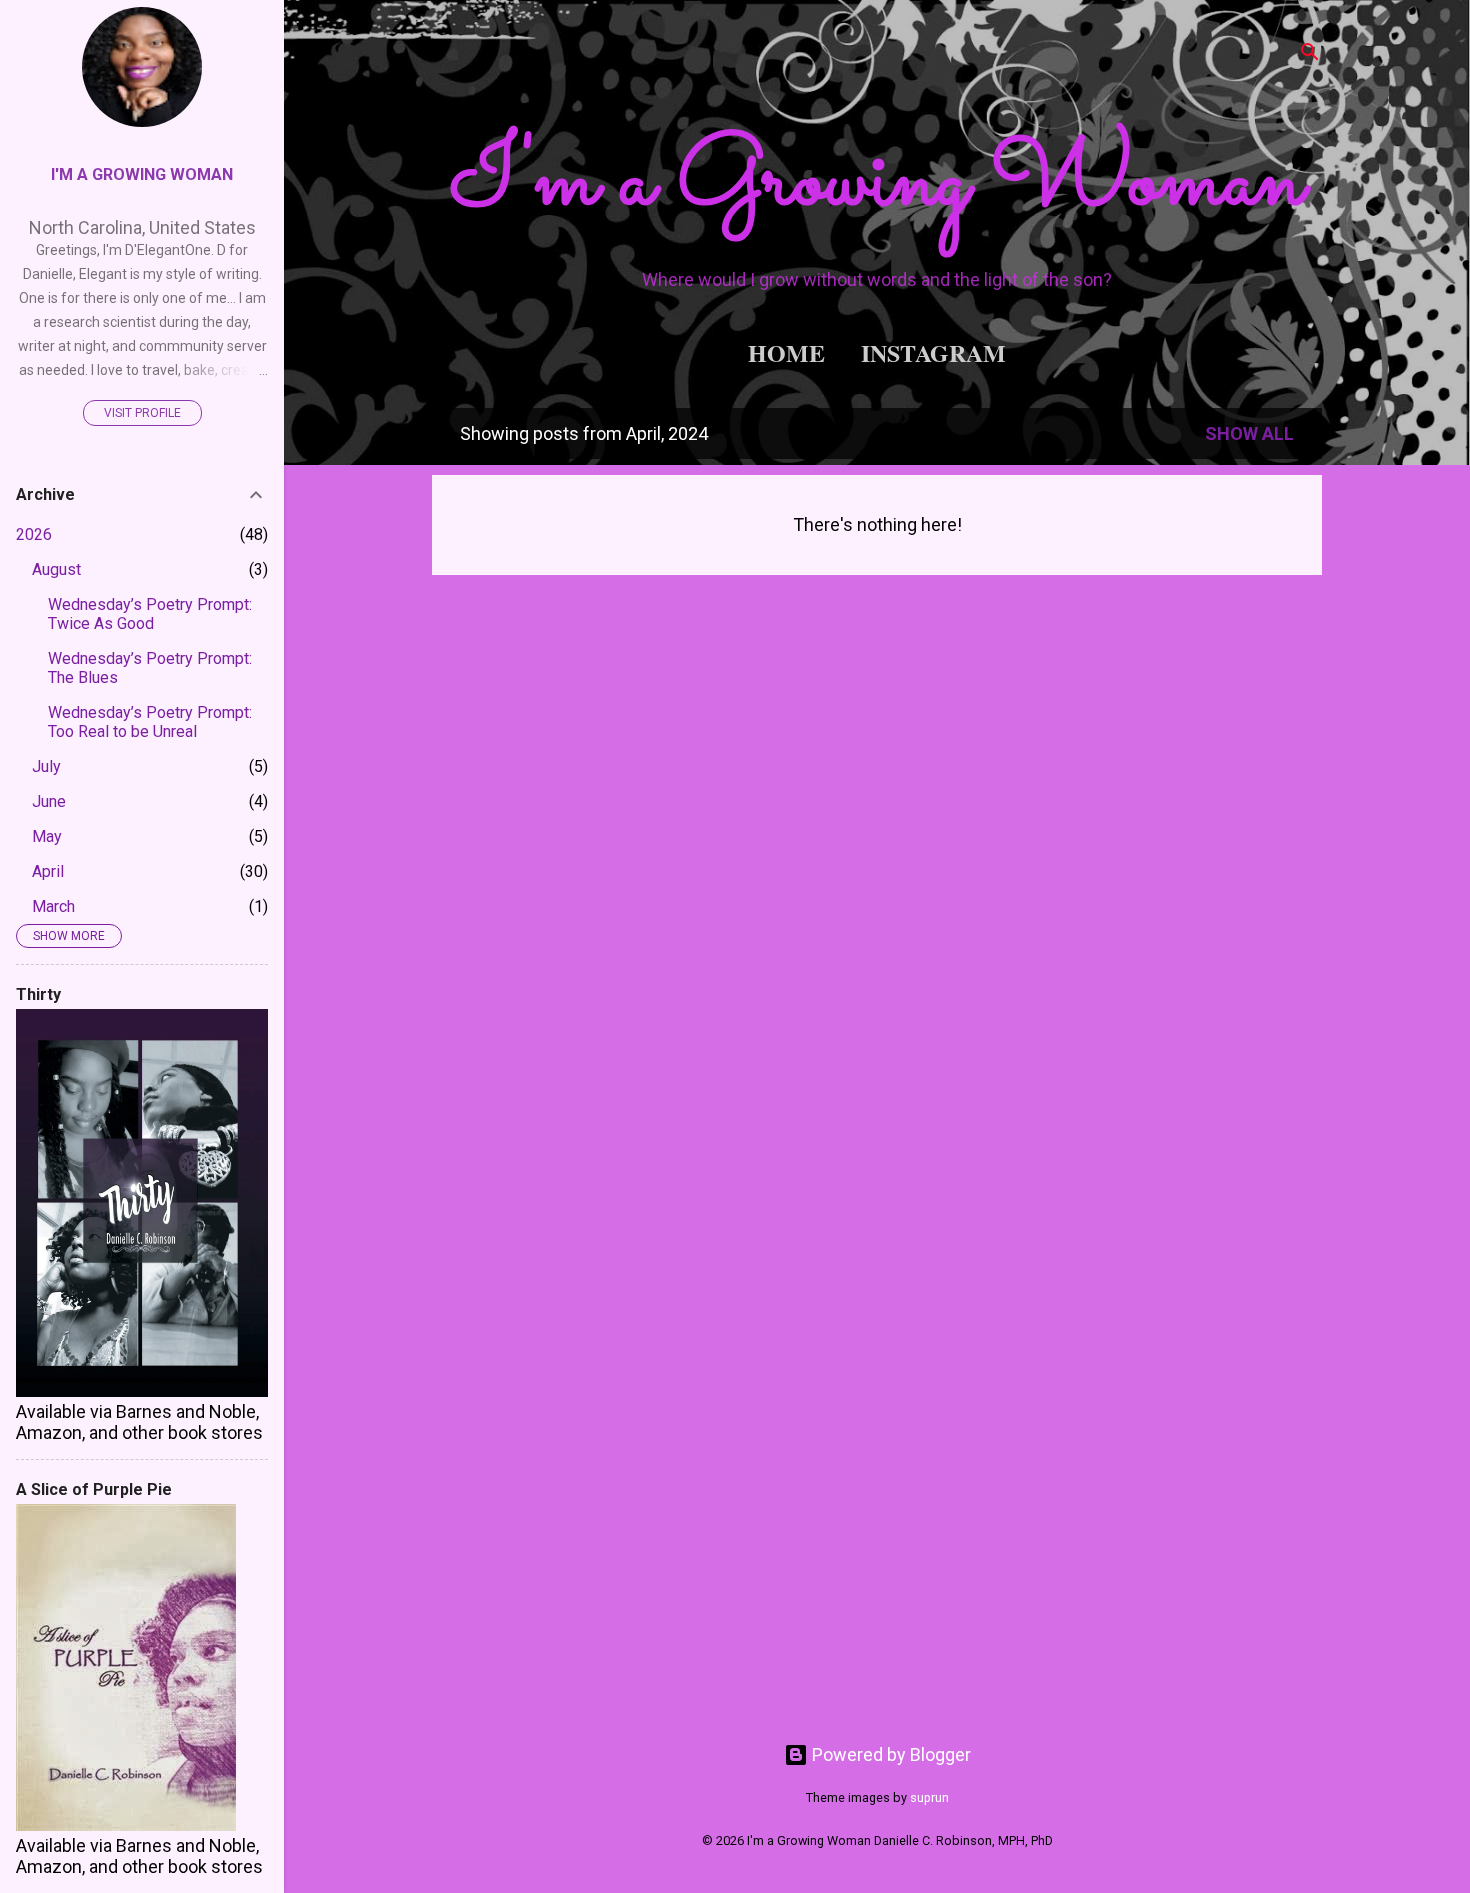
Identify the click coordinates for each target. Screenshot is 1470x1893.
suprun (929, 1797)
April (48, 871)
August (56, 569)
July (46, 766)
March (53, 906)
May (47, 836)
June (49, 801)
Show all (1249, 433)
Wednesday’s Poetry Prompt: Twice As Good (150, 614)
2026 (34, 534)
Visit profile (142, 413)
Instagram (933, 352)
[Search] (1310, 54)
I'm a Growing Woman (877, 183)
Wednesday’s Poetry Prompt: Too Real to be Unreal (150, 722)
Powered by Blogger (889, 1754)
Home (786, 352)
